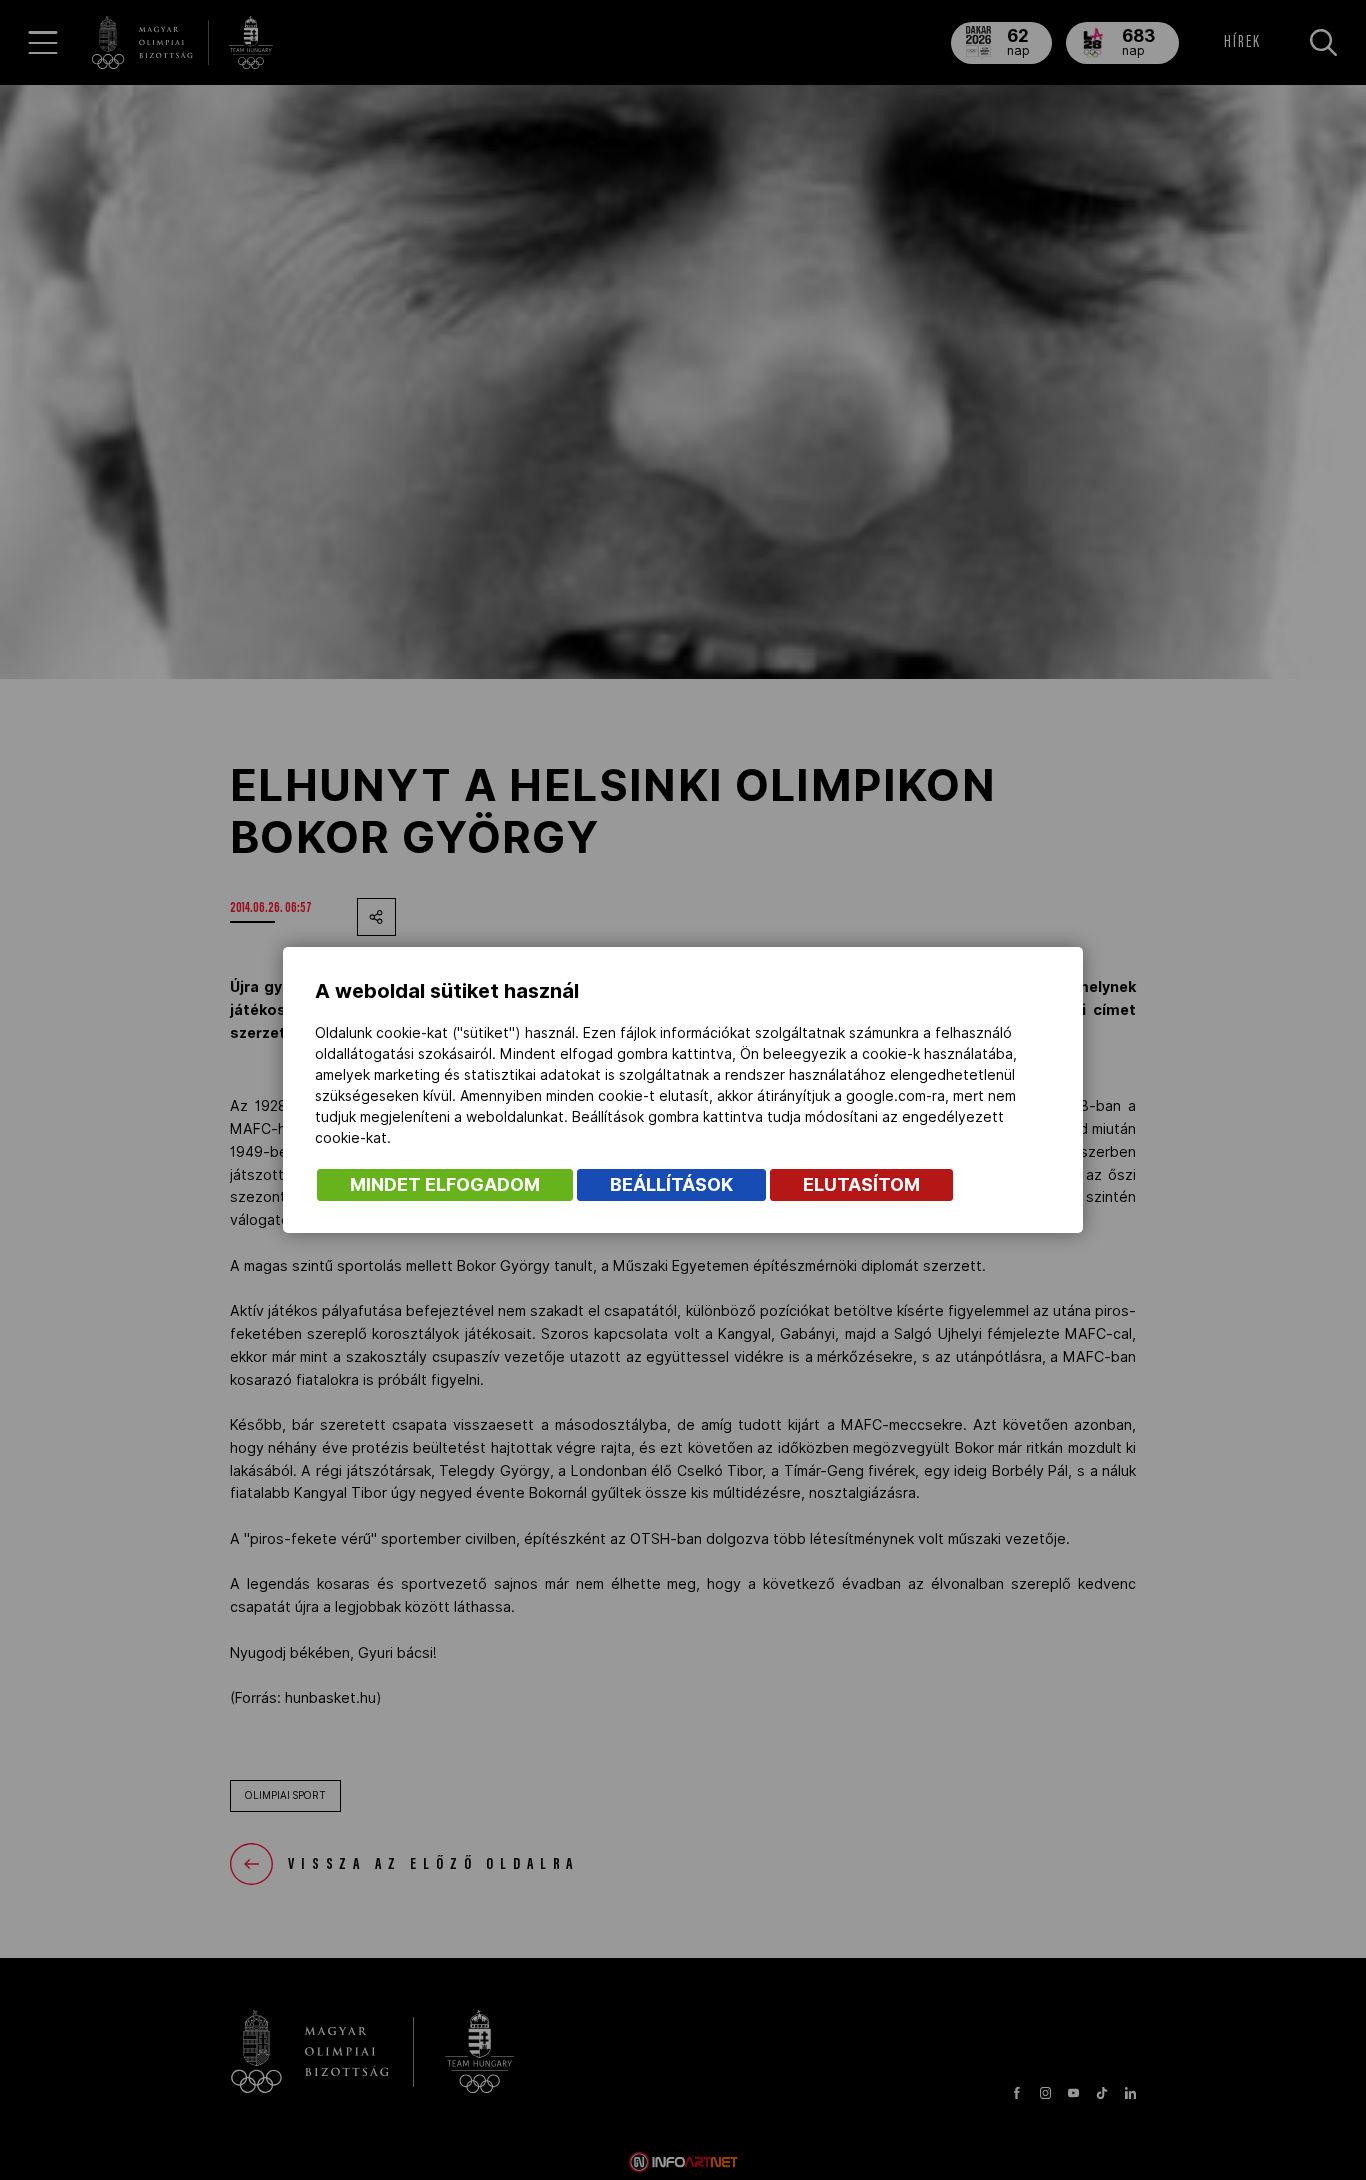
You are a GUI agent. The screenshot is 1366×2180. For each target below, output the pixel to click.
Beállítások (671, 1184)
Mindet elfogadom (445, 1184)
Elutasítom (861, 1184)
